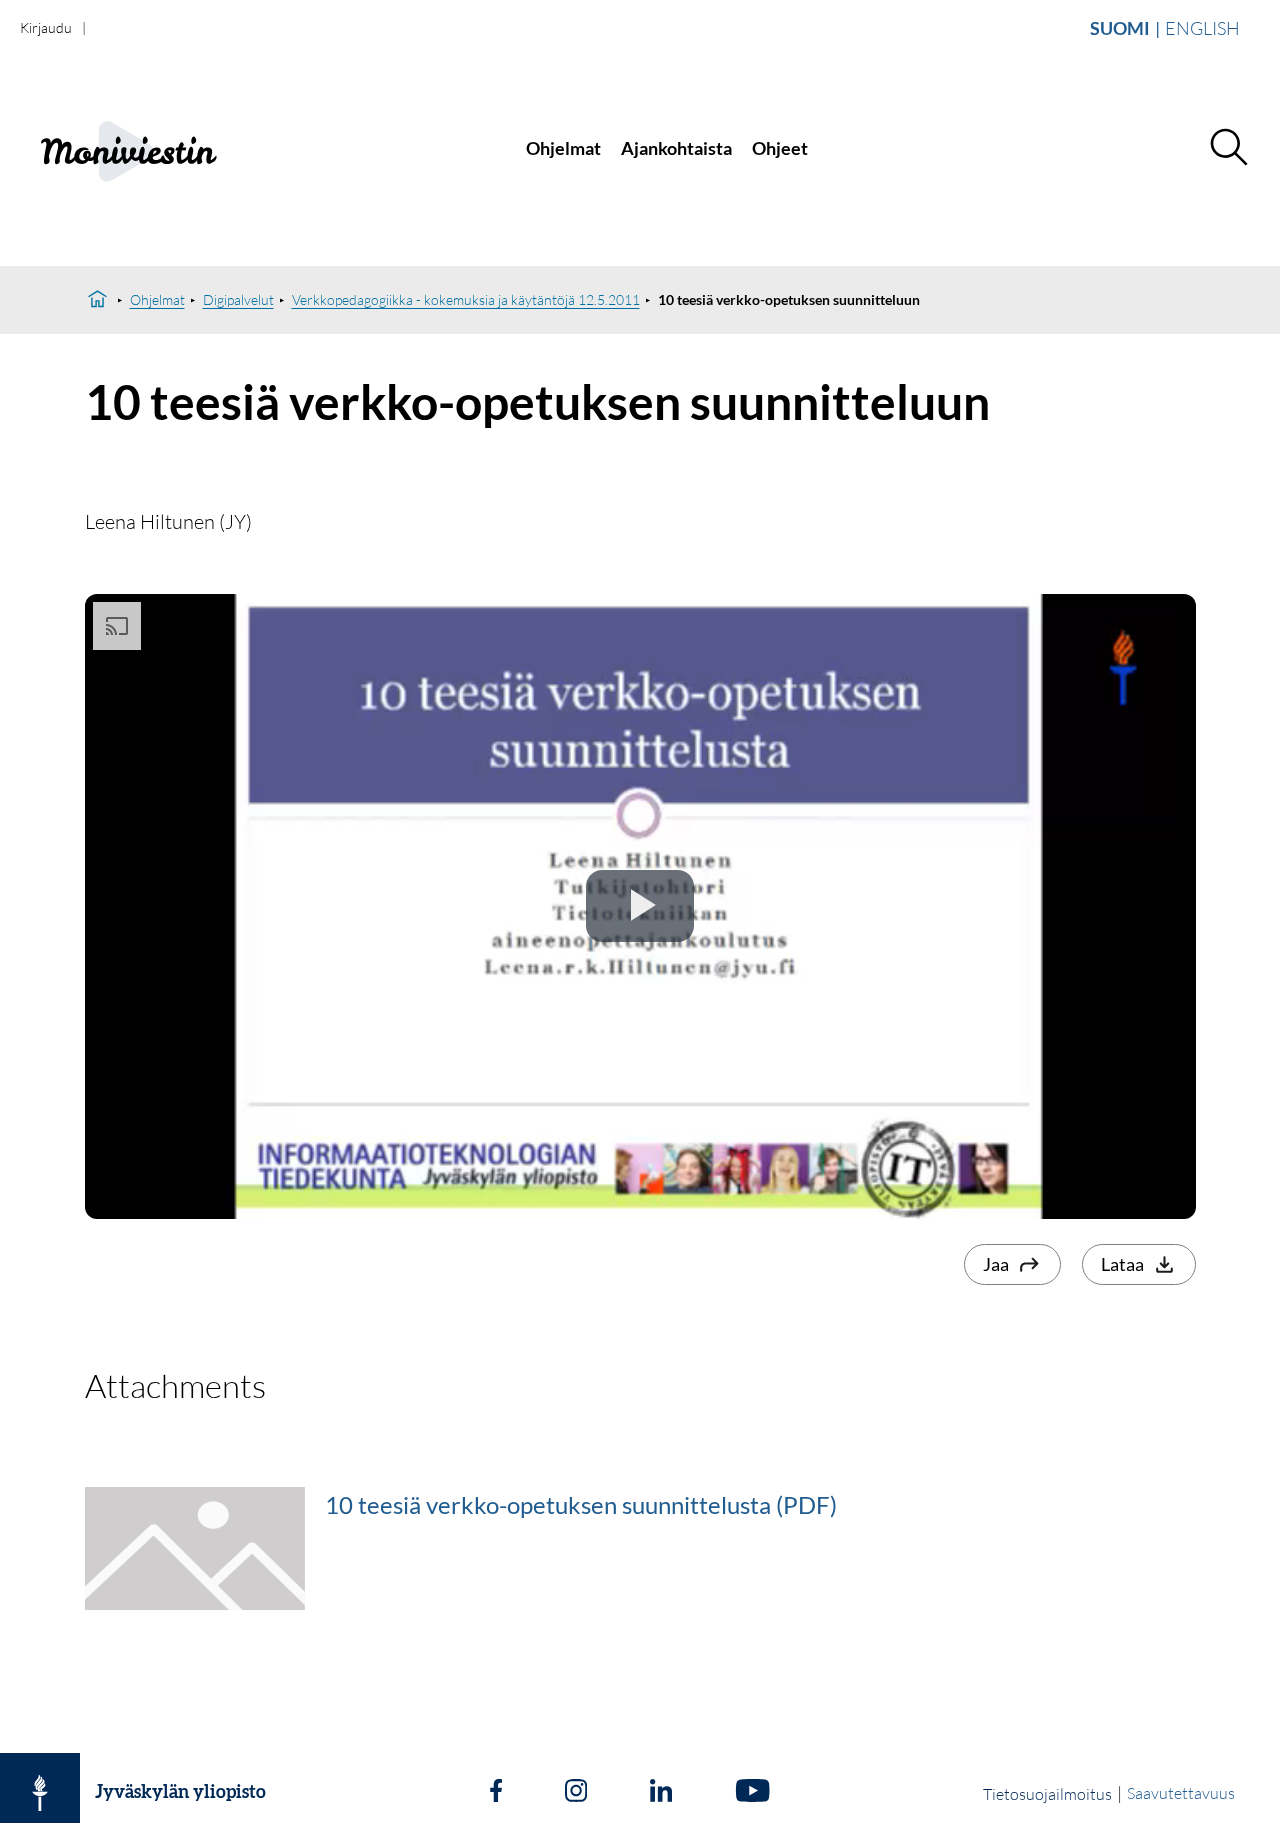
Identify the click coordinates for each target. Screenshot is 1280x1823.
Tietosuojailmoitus (1047, 1794)
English (1202, 28)
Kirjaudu (46, 27)
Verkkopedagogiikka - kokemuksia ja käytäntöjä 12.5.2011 (466, 299)
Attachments (175, 1385)
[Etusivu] (97, 300)
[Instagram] (576, 1793)
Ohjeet (780, 148)
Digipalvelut (238, 299)
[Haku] (1228, 148)
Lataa (1122, 1264)
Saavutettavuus (1181, 1793)
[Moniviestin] (146, 148)
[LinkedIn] (661, 1793)
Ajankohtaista (676, 148)
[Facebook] (496, 1793)
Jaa (996, 1264)
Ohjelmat (563, 148)
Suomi (1120, 28)
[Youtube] (752, 1793)
